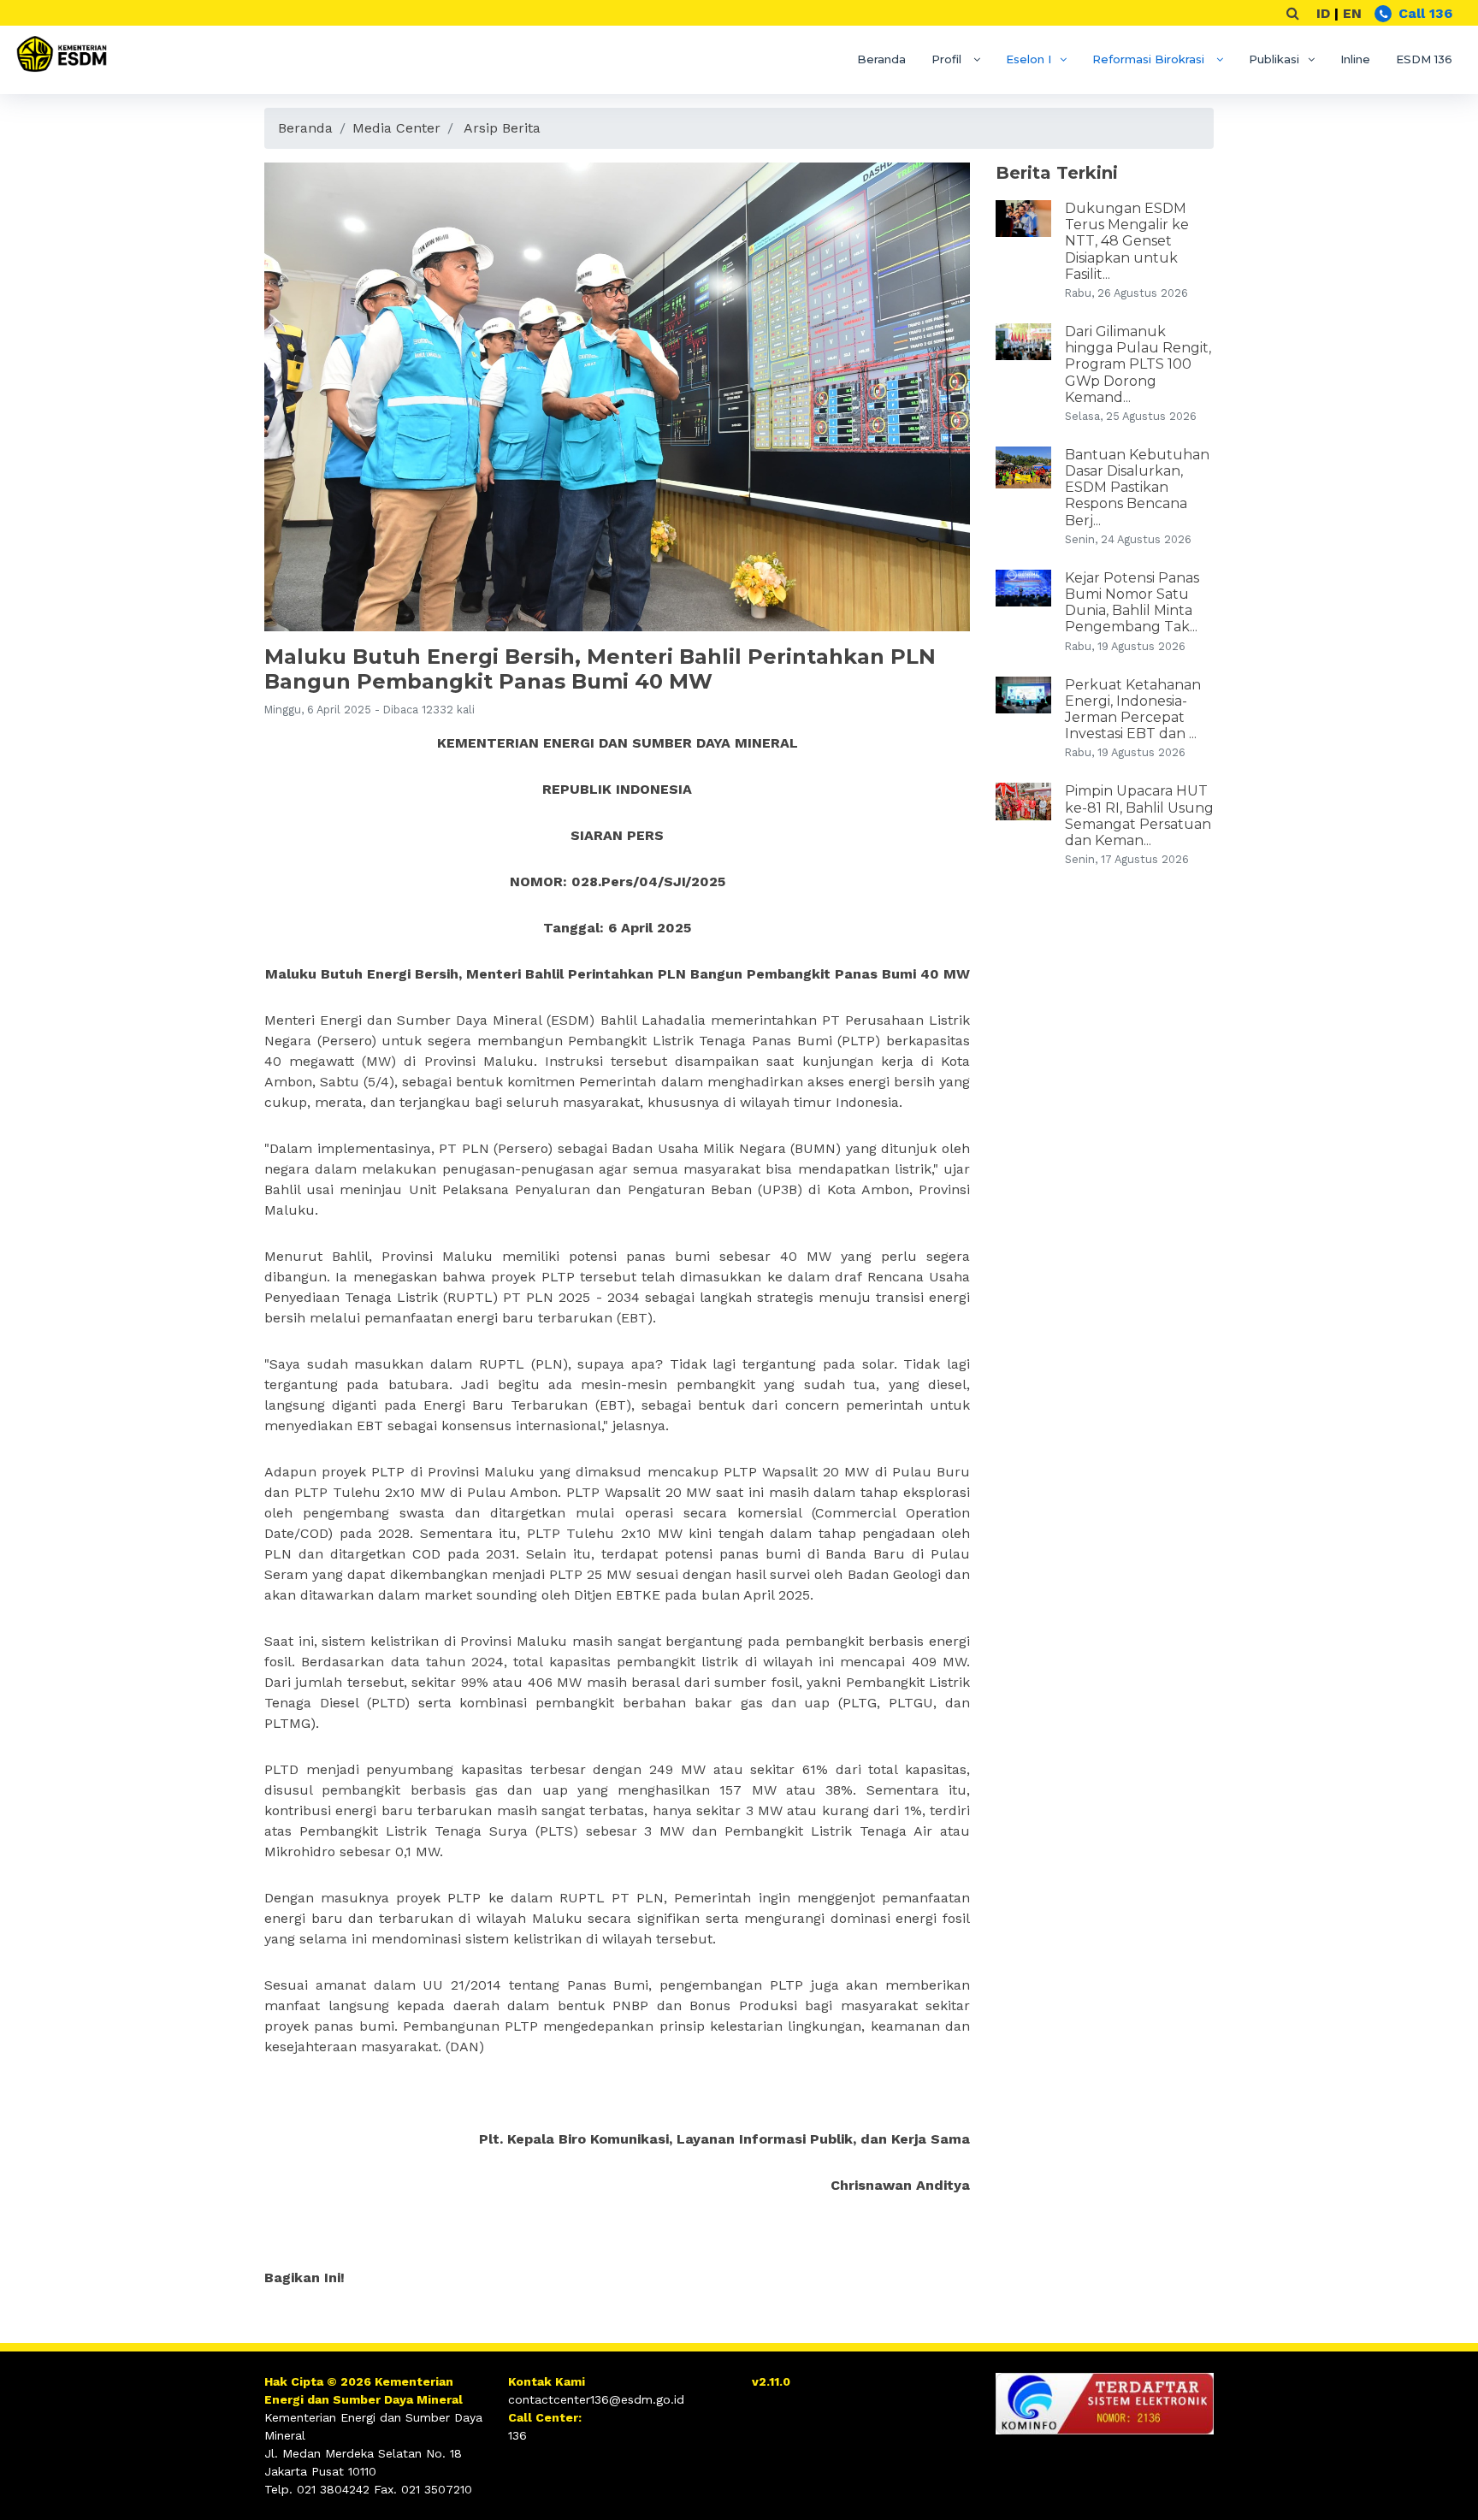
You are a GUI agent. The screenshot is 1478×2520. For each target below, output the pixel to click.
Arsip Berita (502, 128)
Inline (1355, 59)
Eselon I (1029, 59)
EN (1352, 13)
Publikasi (1274, 59)
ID (1323, 13)
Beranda (881, 59)
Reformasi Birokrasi (1150, 59)
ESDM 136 (1424, 59)
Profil (948, 59)
